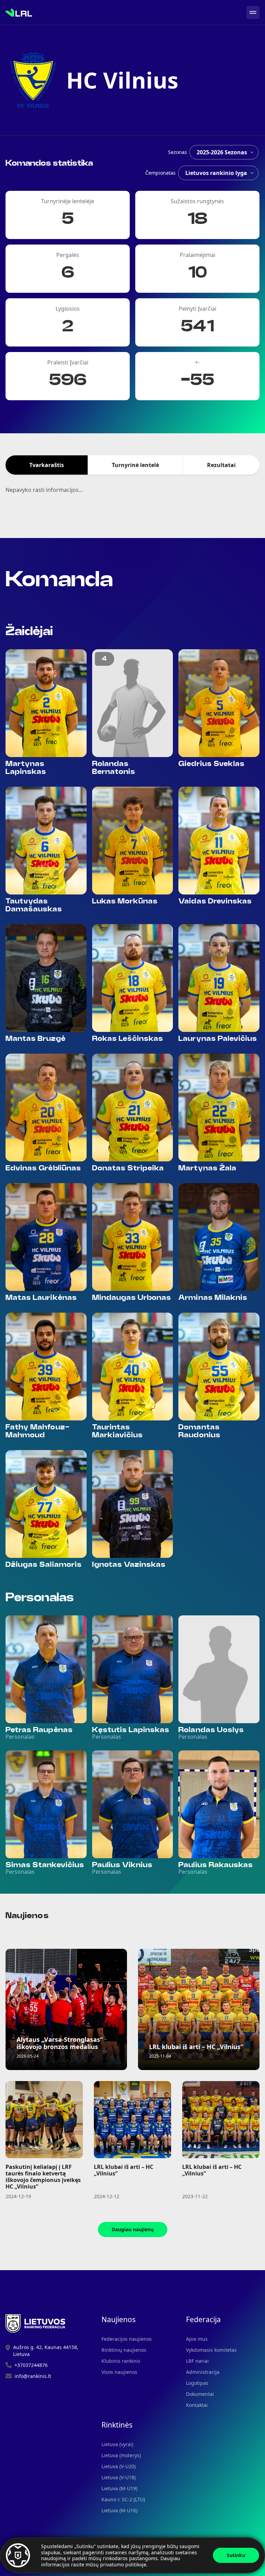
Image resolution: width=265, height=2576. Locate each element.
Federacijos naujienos (127, 2339)
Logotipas (197, 2383)
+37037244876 (31, 2365)
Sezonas (178, 152)
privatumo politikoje (123, 2564)
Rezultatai (221, 465)
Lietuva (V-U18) (119, 2477)
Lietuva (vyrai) (117, 2444)
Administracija (203, 2372)
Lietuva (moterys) (121, 2455)
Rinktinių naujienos (124, 2350)
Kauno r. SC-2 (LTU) (123, 2499)
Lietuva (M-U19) (119, 2488)
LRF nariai (197, 2361)
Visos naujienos (119, 2372)
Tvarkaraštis (47, 465)
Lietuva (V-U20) (119, 2466)
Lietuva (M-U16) (119, 2510)
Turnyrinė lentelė (135, 465)
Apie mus (197, 2339)
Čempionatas (160, 173)
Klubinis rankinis (121, 2361)
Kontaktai (197, 2405)
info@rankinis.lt (33, 2376)
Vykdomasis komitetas (211, 2350)
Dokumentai (200, 2394)
